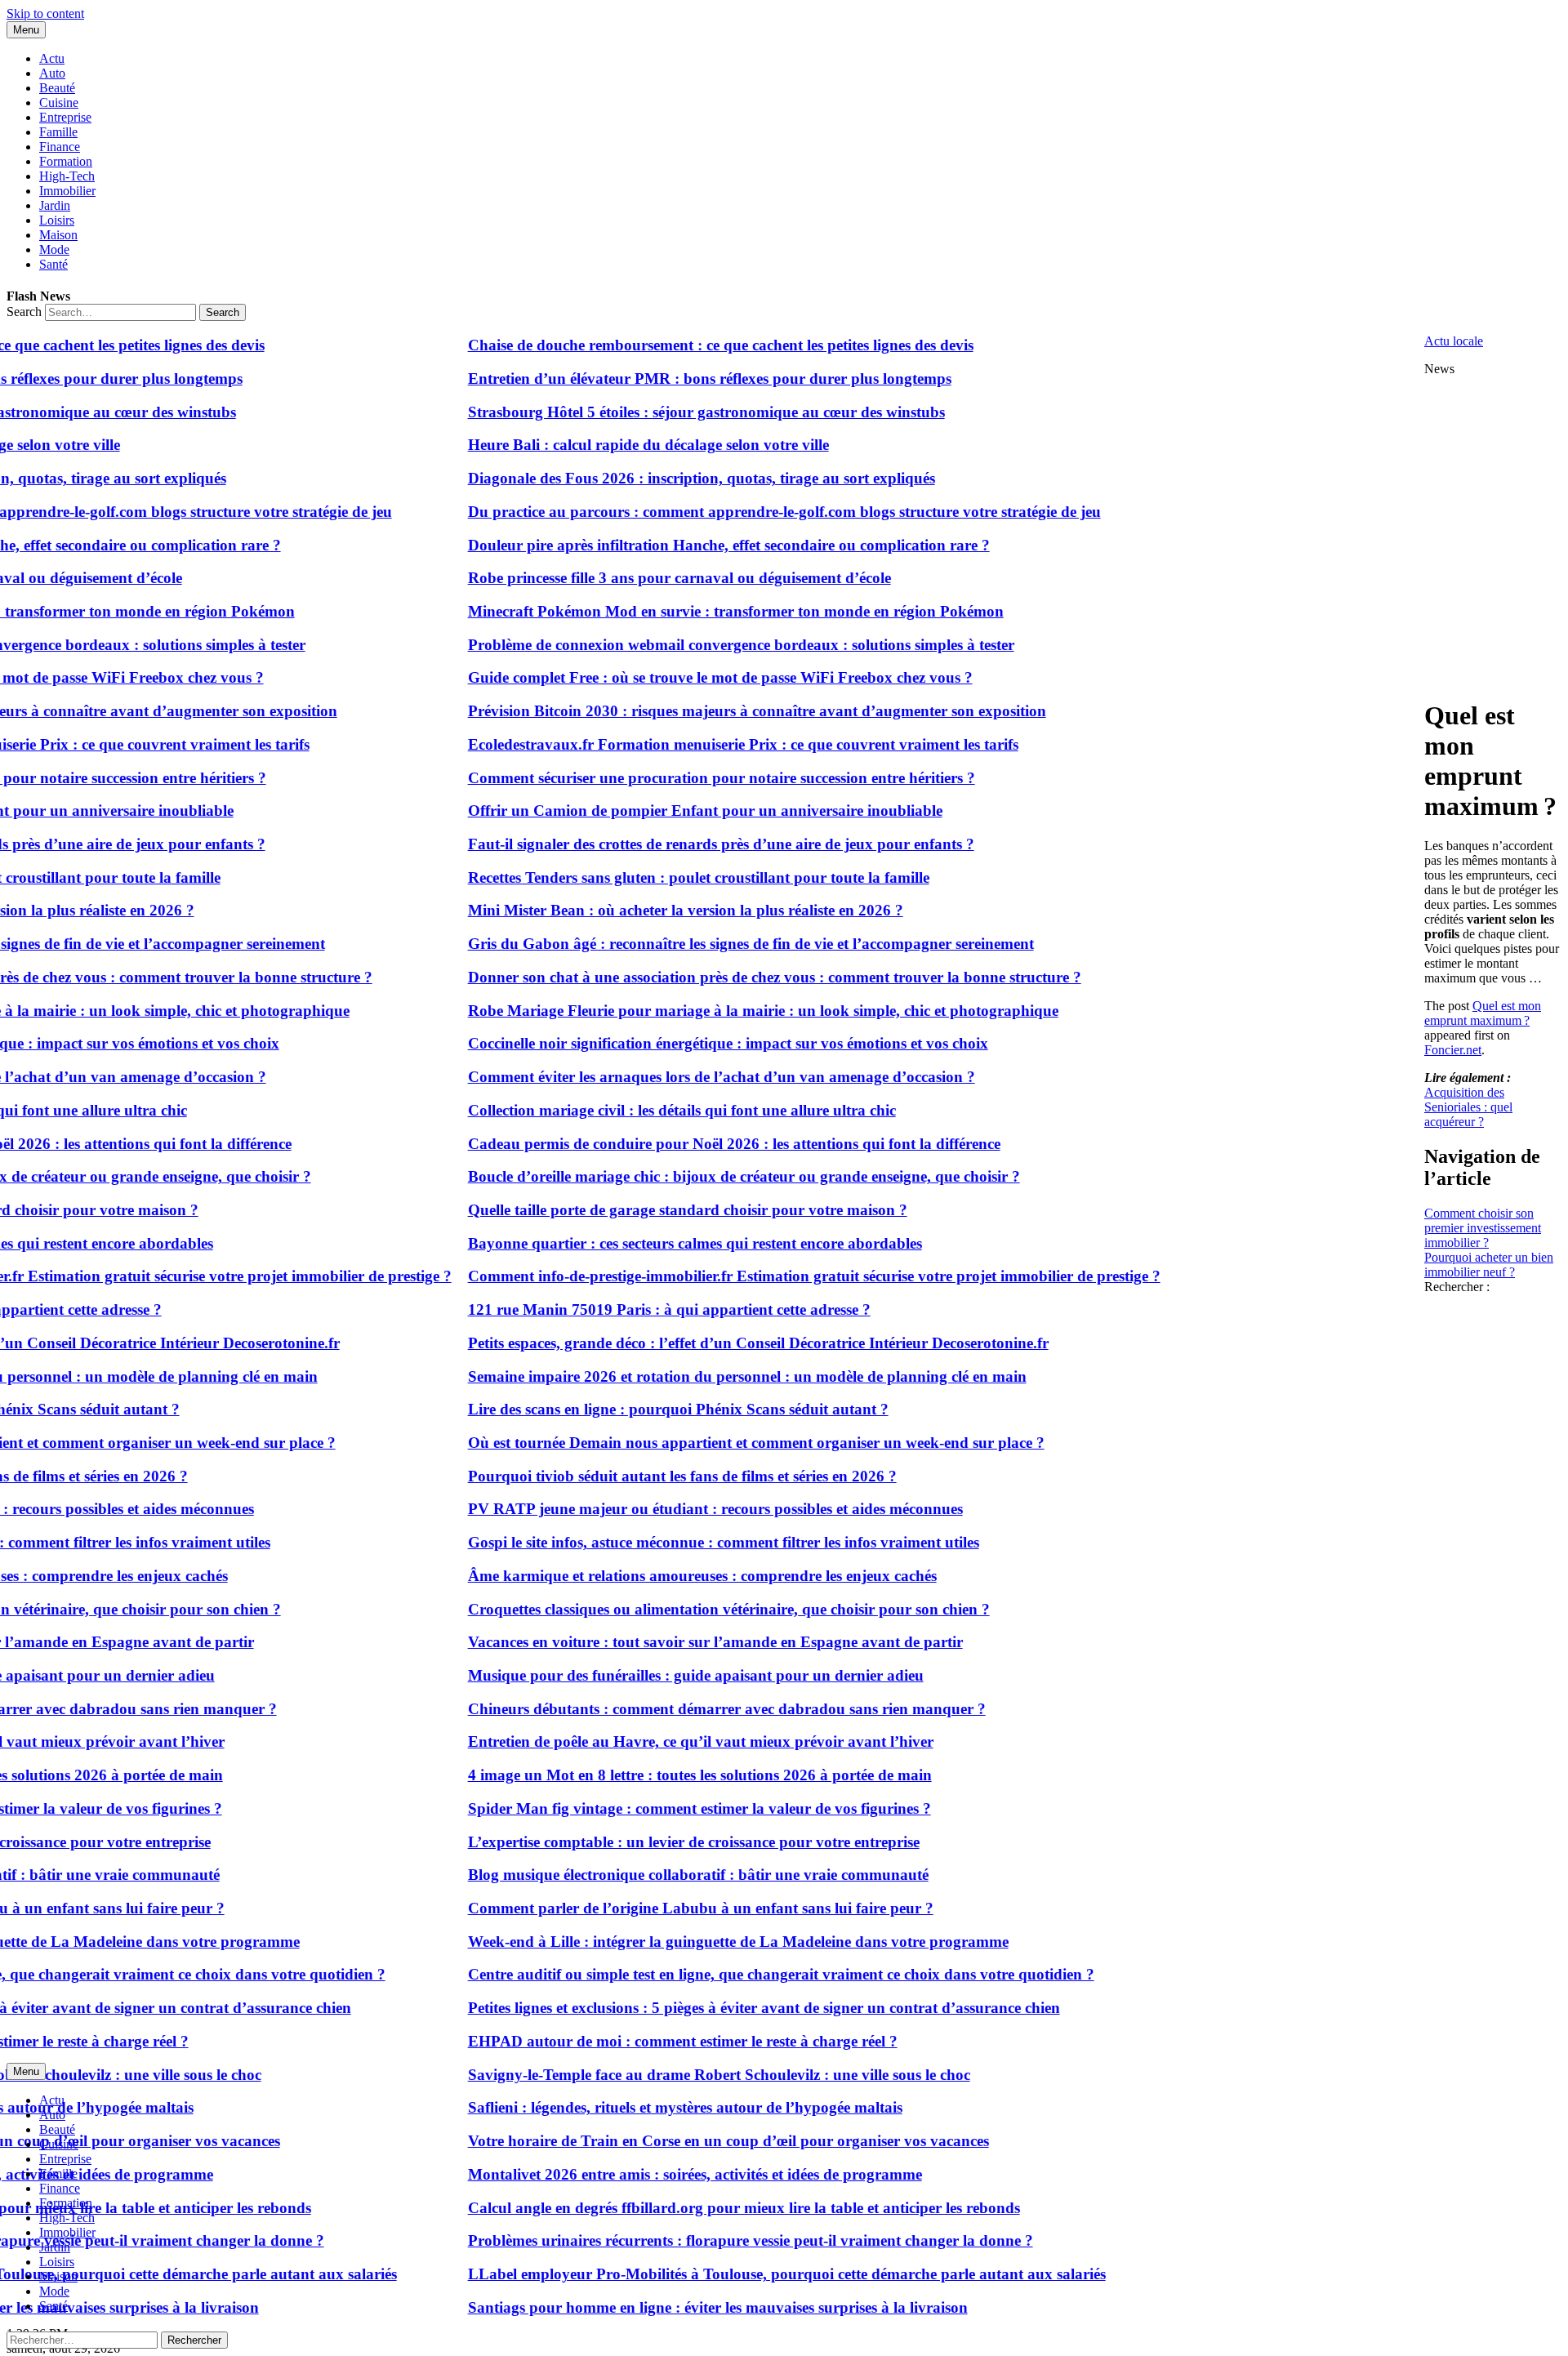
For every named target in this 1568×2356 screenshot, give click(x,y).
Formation (66, 161)
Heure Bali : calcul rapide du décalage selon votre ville (606, 445)
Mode (54, 249)
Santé (53, 264)
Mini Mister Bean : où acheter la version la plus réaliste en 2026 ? (643, 910)
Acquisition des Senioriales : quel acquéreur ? (1468, 1107)
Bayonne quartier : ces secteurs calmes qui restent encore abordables (653, 1243)
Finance (60, 147)
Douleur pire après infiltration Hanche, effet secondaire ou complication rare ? (686, 545)
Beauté (57, 88)
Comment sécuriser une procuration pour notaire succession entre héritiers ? (679, 778)
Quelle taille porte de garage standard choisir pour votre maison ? (645, 1210)
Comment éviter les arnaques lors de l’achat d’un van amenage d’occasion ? (679, 1077)
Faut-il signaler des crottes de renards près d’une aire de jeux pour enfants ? (679, 844)
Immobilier (67, 191)
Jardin (55, 205)
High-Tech (67, 176)
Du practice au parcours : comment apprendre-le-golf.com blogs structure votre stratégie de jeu (742, 512)
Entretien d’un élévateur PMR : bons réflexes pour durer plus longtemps (667, 379)
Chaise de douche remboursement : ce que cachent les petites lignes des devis (678, 345)
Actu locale (1454, 341)
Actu (52, 58)
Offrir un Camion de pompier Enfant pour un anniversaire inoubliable (663, 811)
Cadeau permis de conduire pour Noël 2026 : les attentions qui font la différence (692, 1144)
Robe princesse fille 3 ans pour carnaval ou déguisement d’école (637, 578)
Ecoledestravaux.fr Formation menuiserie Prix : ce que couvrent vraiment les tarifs (701, 744)
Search (24, 312)
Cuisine (59, 102)
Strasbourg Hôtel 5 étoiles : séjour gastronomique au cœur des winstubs (664, 412)
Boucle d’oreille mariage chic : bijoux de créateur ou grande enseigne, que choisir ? (702, 1176)
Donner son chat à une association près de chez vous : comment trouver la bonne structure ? (732, 977)
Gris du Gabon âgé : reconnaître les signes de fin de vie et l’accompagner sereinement (708, 944)
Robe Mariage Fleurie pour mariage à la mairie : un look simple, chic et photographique (721, 1011)
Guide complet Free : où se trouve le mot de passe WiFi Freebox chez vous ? (678, 677)
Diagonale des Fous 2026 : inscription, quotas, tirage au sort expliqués (659, 478)
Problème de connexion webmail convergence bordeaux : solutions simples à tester (699, 645)
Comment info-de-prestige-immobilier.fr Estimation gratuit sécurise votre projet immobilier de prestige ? (772, 1276)
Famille (58, 132)
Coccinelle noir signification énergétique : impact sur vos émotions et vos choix (686, 1043)
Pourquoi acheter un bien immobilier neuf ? (1489, 1265)
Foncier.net (1453, 1050)
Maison (58, 235)
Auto (52, 73)
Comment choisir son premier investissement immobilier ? (1483, 1228)
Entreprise (65, 117)
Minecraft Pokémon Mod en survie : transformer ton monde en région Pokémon (693, 611)
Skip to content (45, 13)
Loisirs (57, 220)
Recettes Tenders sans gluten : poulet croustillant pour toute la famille (656, 877)
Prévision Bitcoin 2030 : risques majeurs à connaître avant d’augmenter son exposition (715, 711)
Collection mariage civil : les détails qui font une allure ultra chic (639, 1110)
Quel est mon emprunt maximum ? (1483, 1013)
